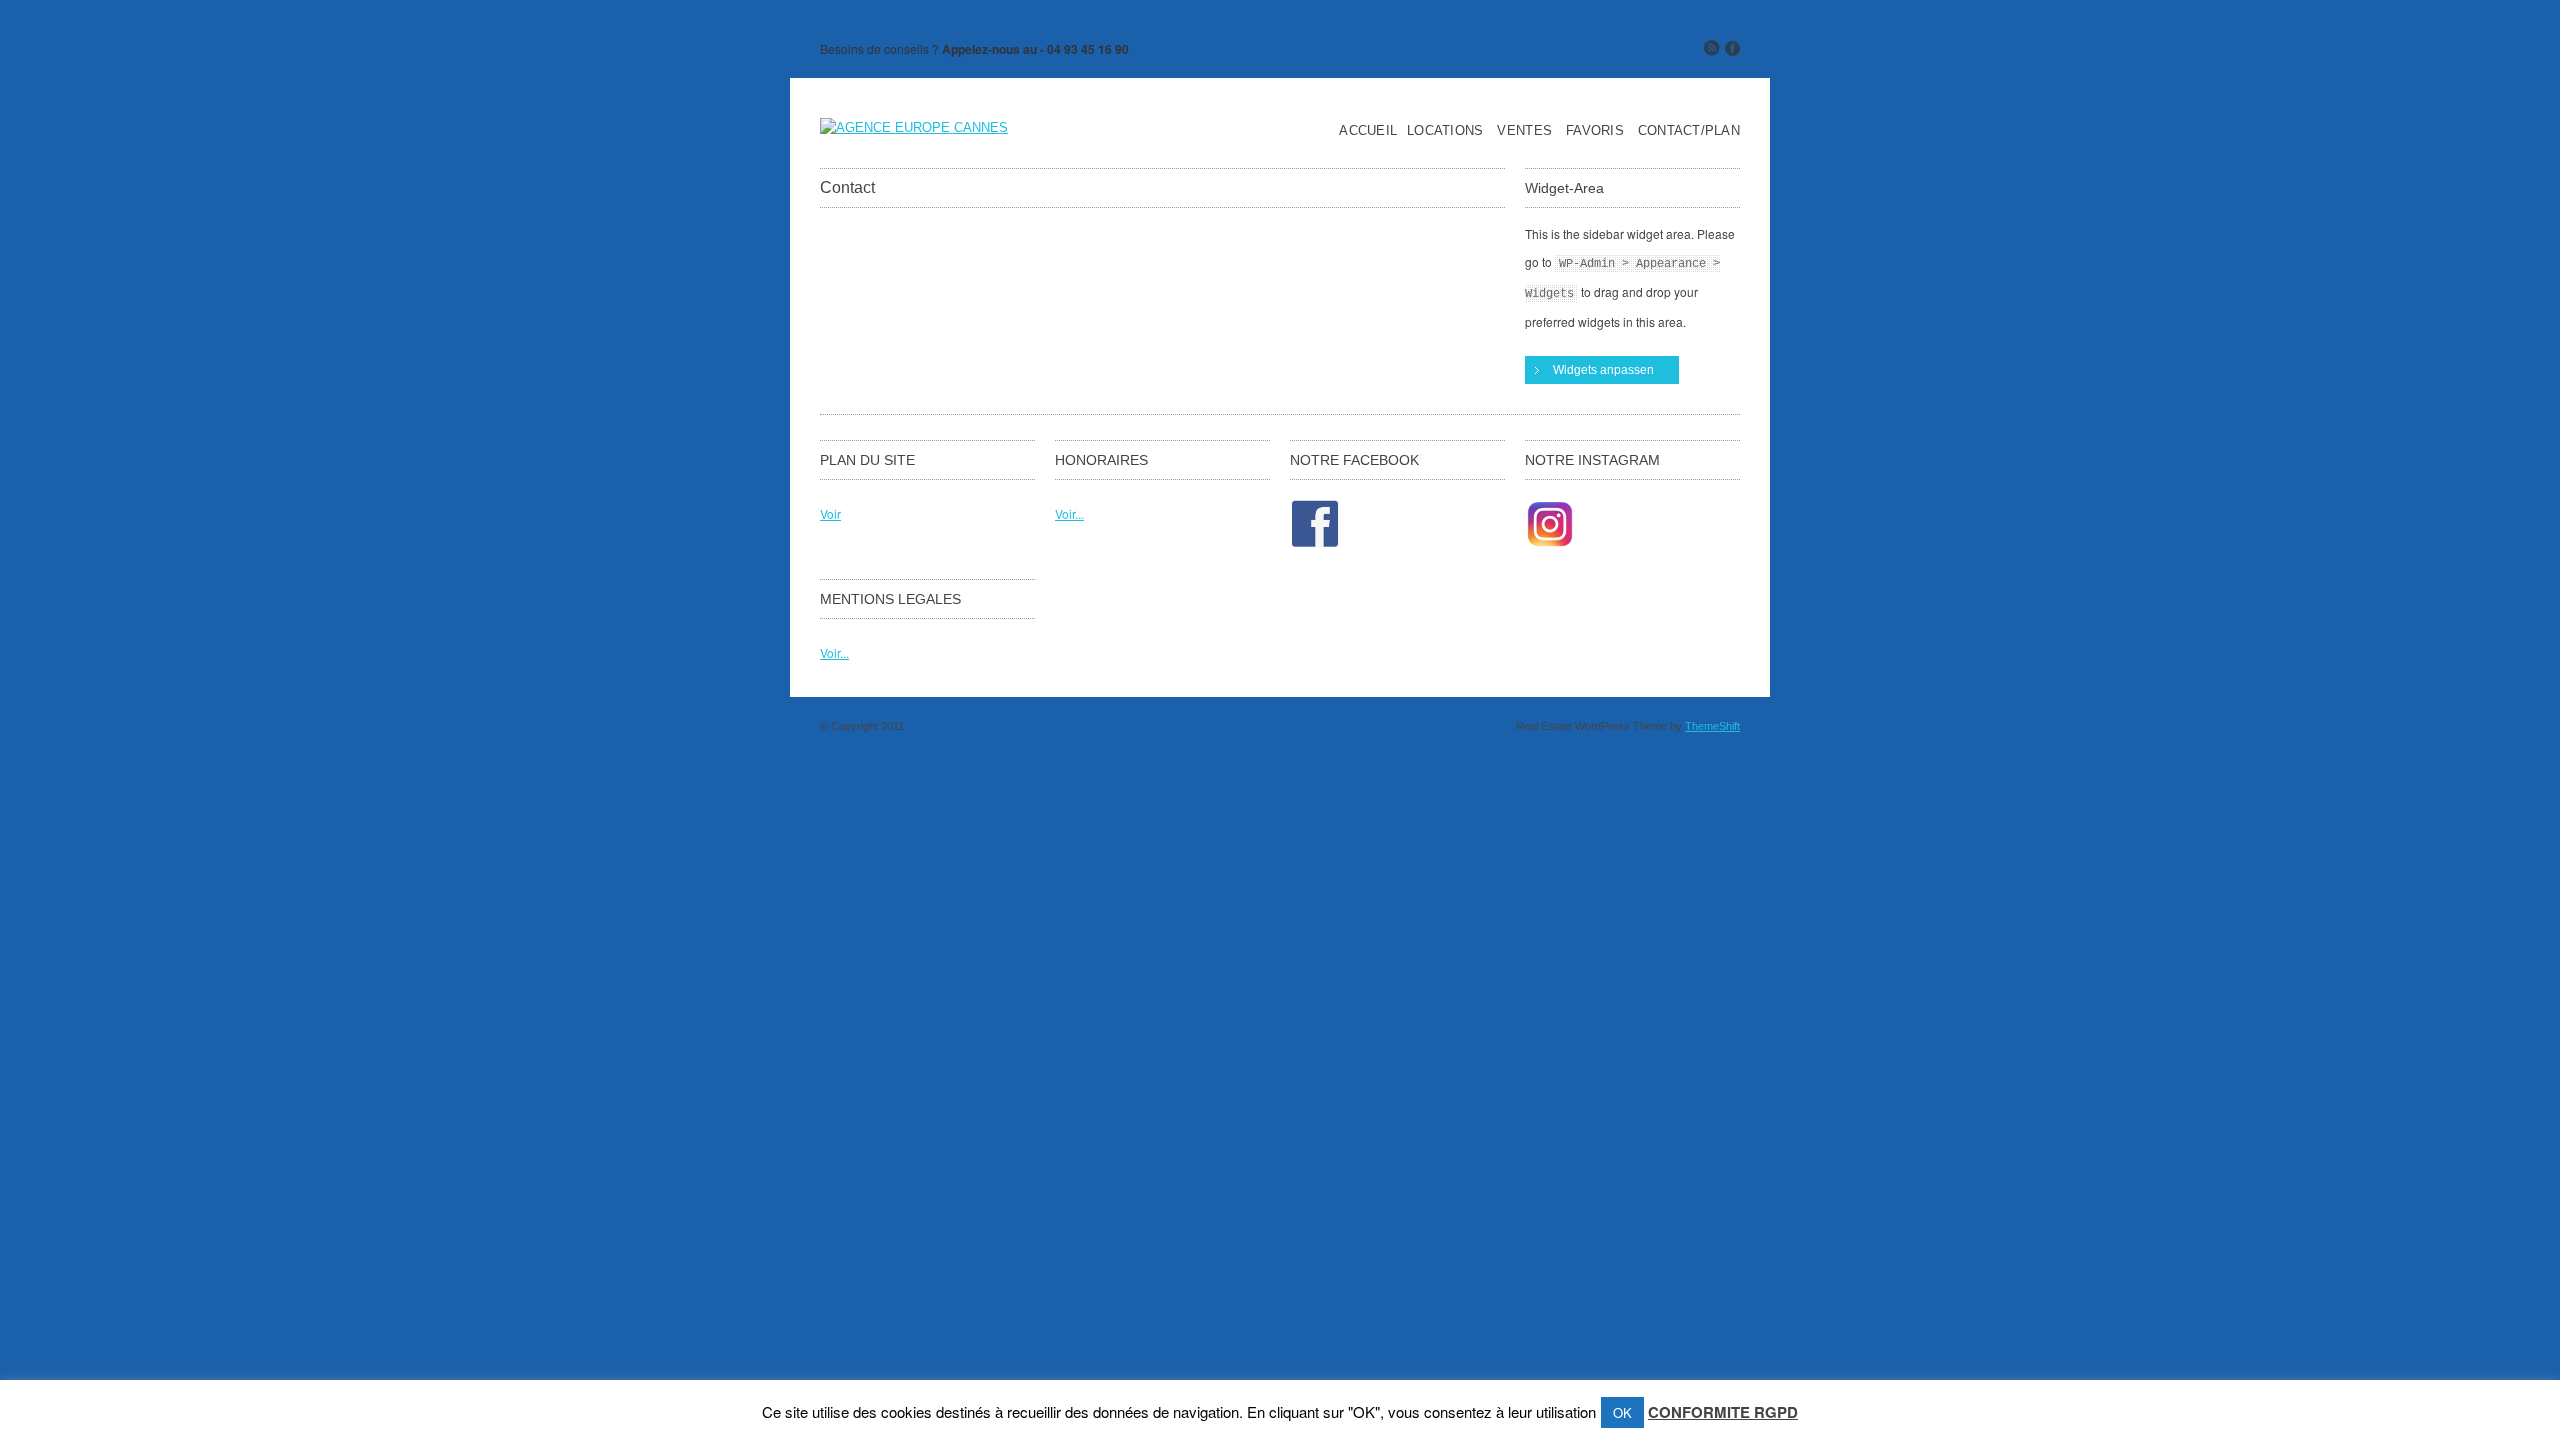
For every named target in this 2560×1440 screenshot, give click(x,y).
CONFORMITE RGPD (1723, 1412)
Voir (830, 513)
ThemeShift (1712, 726)
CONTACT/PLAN (1689, 131)
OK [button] (1622, 1412)
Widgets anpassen (1603, 370)
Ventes (1524, 131)
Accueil (1368, 131)
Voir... (1069, 513)
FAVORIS (1595, 131)
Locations (1445, 131)
